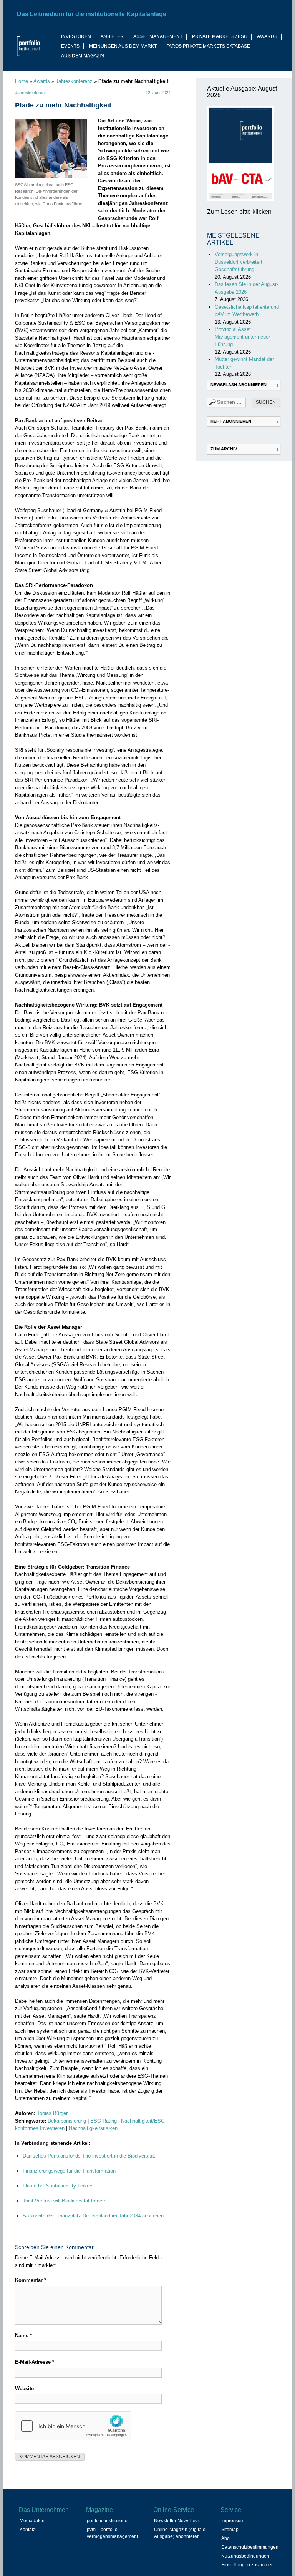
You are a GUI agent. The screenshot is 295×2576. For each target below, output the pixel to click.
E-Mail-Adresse (35, 2362)
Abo (225, 2538)
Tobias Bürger (52, 2113)
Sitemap (230, 2530)
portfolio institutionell (108, 2521)
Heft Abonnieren (231, 421)
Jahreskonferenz (74, 81)
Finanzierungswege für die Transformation (69, 2171)
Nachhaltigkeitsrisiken (93, 2128)
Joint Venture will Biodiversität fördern (65, 2201)
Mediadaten (32, 2521)
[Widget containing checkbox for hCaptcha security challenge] (73, 2426)
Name (23, 2335)
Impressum (233, 2521)
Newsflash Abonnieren (239, 385)
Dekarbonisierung (67, 2121)
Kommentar (31, 2280)
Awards (42, 81)
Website (24, 2388)
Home (22, 81)
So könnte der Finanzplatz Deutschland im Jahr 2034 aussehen (93, 2216)
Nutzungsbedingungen (245, 2556)
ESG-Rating (104, 2121)
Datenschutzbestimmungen (250, 2547)
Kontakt (27, 2530)
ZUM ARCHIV (224, 449)
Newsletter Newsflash (177, 2521)
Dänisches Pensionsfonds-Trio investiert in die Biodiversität (89, 2156)
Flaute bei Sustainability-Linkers (58, 2186)
